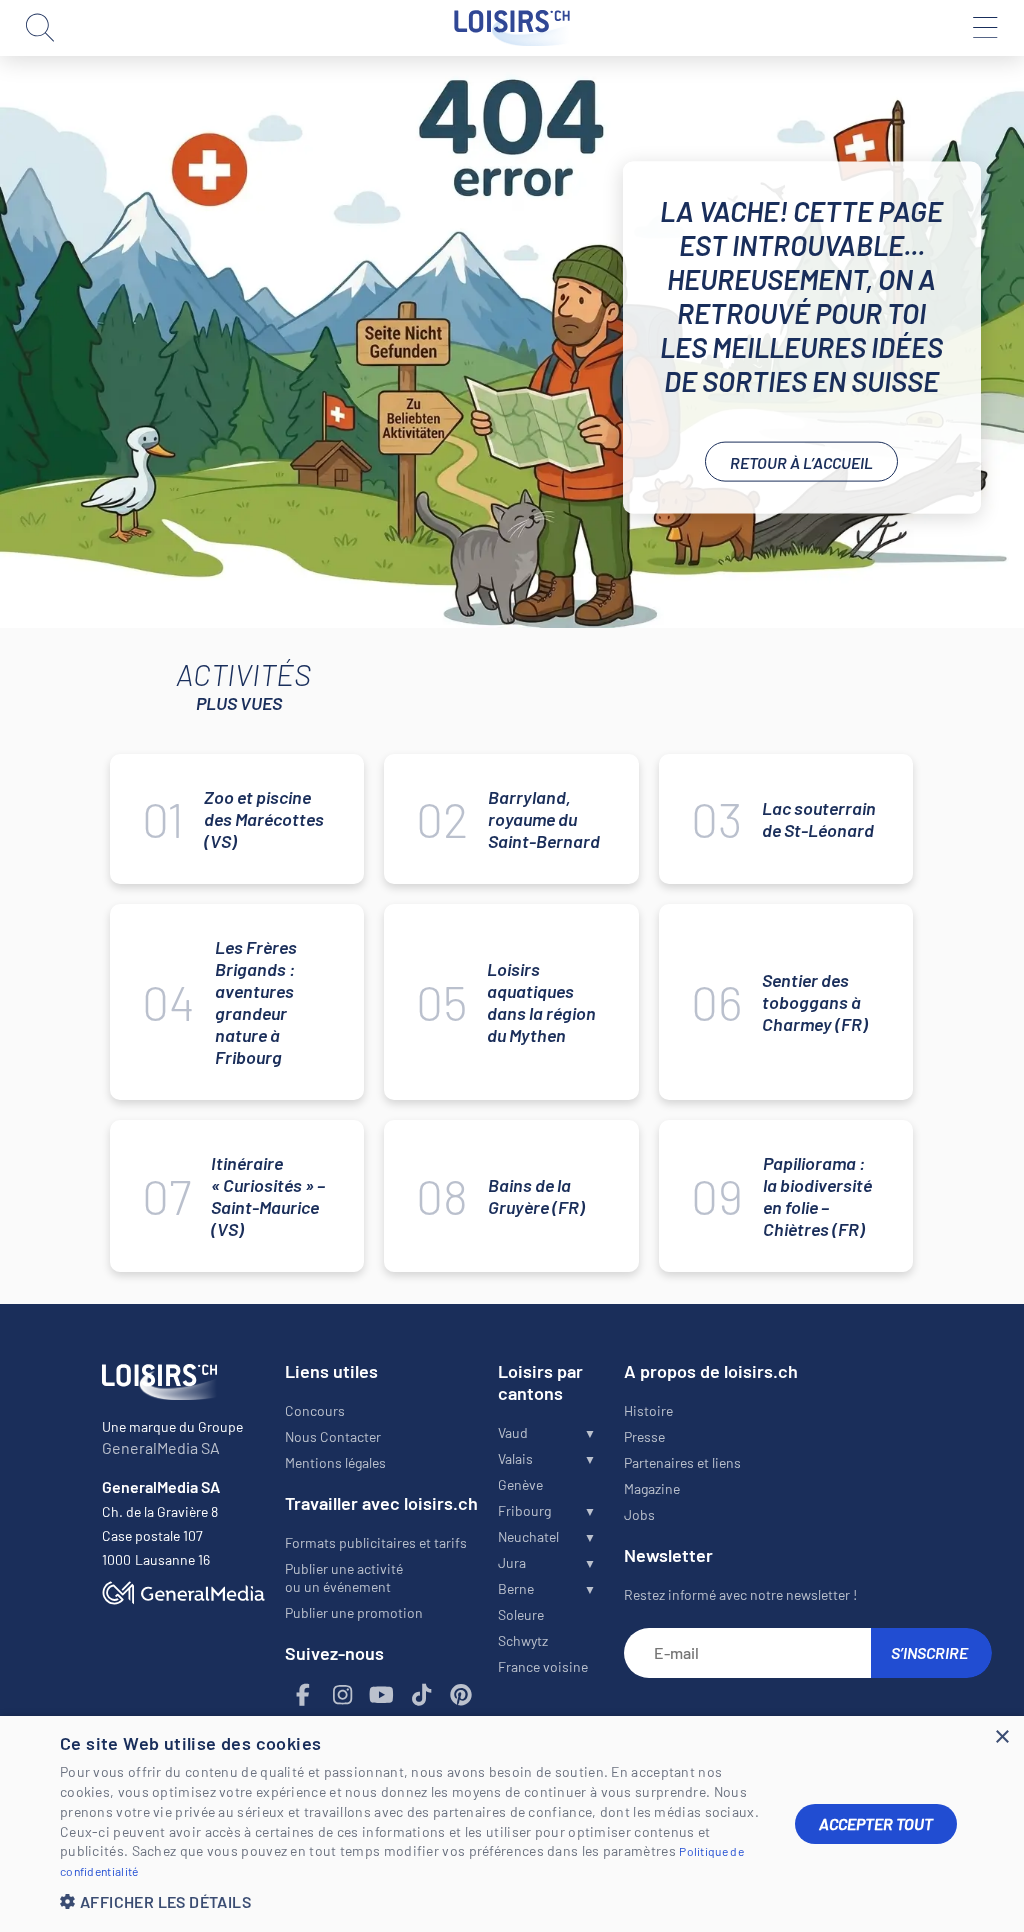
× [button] (1001, 1737)
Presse (644, 1436)
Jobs (639, 1514)
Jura (512, 1562)
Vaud (513, 1432)
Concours (315, 1410)
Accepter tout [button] (876, 1823)
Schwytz (523, 1640)
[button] (412, 1901)
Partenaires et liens (682, 1462)
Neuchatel (528, 1536)
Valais (515, 1458)
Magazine (652, 1488)
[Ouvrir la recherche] (40, 28)
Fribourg (524, 1510)
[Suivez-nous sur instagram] (342, 1695)
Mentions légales (335, 1462)
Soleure (521, 1614)
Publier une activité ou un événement (344, 1577)
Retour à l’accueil (801, 461)
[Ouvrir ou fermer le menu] (984, 28)
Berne (516, 1588)
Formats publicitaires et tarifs (376, 1542)
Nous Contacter (333, 1436)
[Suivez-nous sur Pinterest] (461, 1695)
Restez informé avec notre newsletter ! (740, 1594)
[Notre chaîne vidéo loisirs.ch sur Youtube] (382, 1695)
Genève (520, 1484)
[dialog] (512, 1824)
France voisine (543, 1666)
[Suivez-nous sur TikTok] (421, 1695)
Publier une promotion (354, 1612)
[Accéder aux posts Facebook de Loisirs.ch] (303, 1695)
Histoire (648, 1410)
